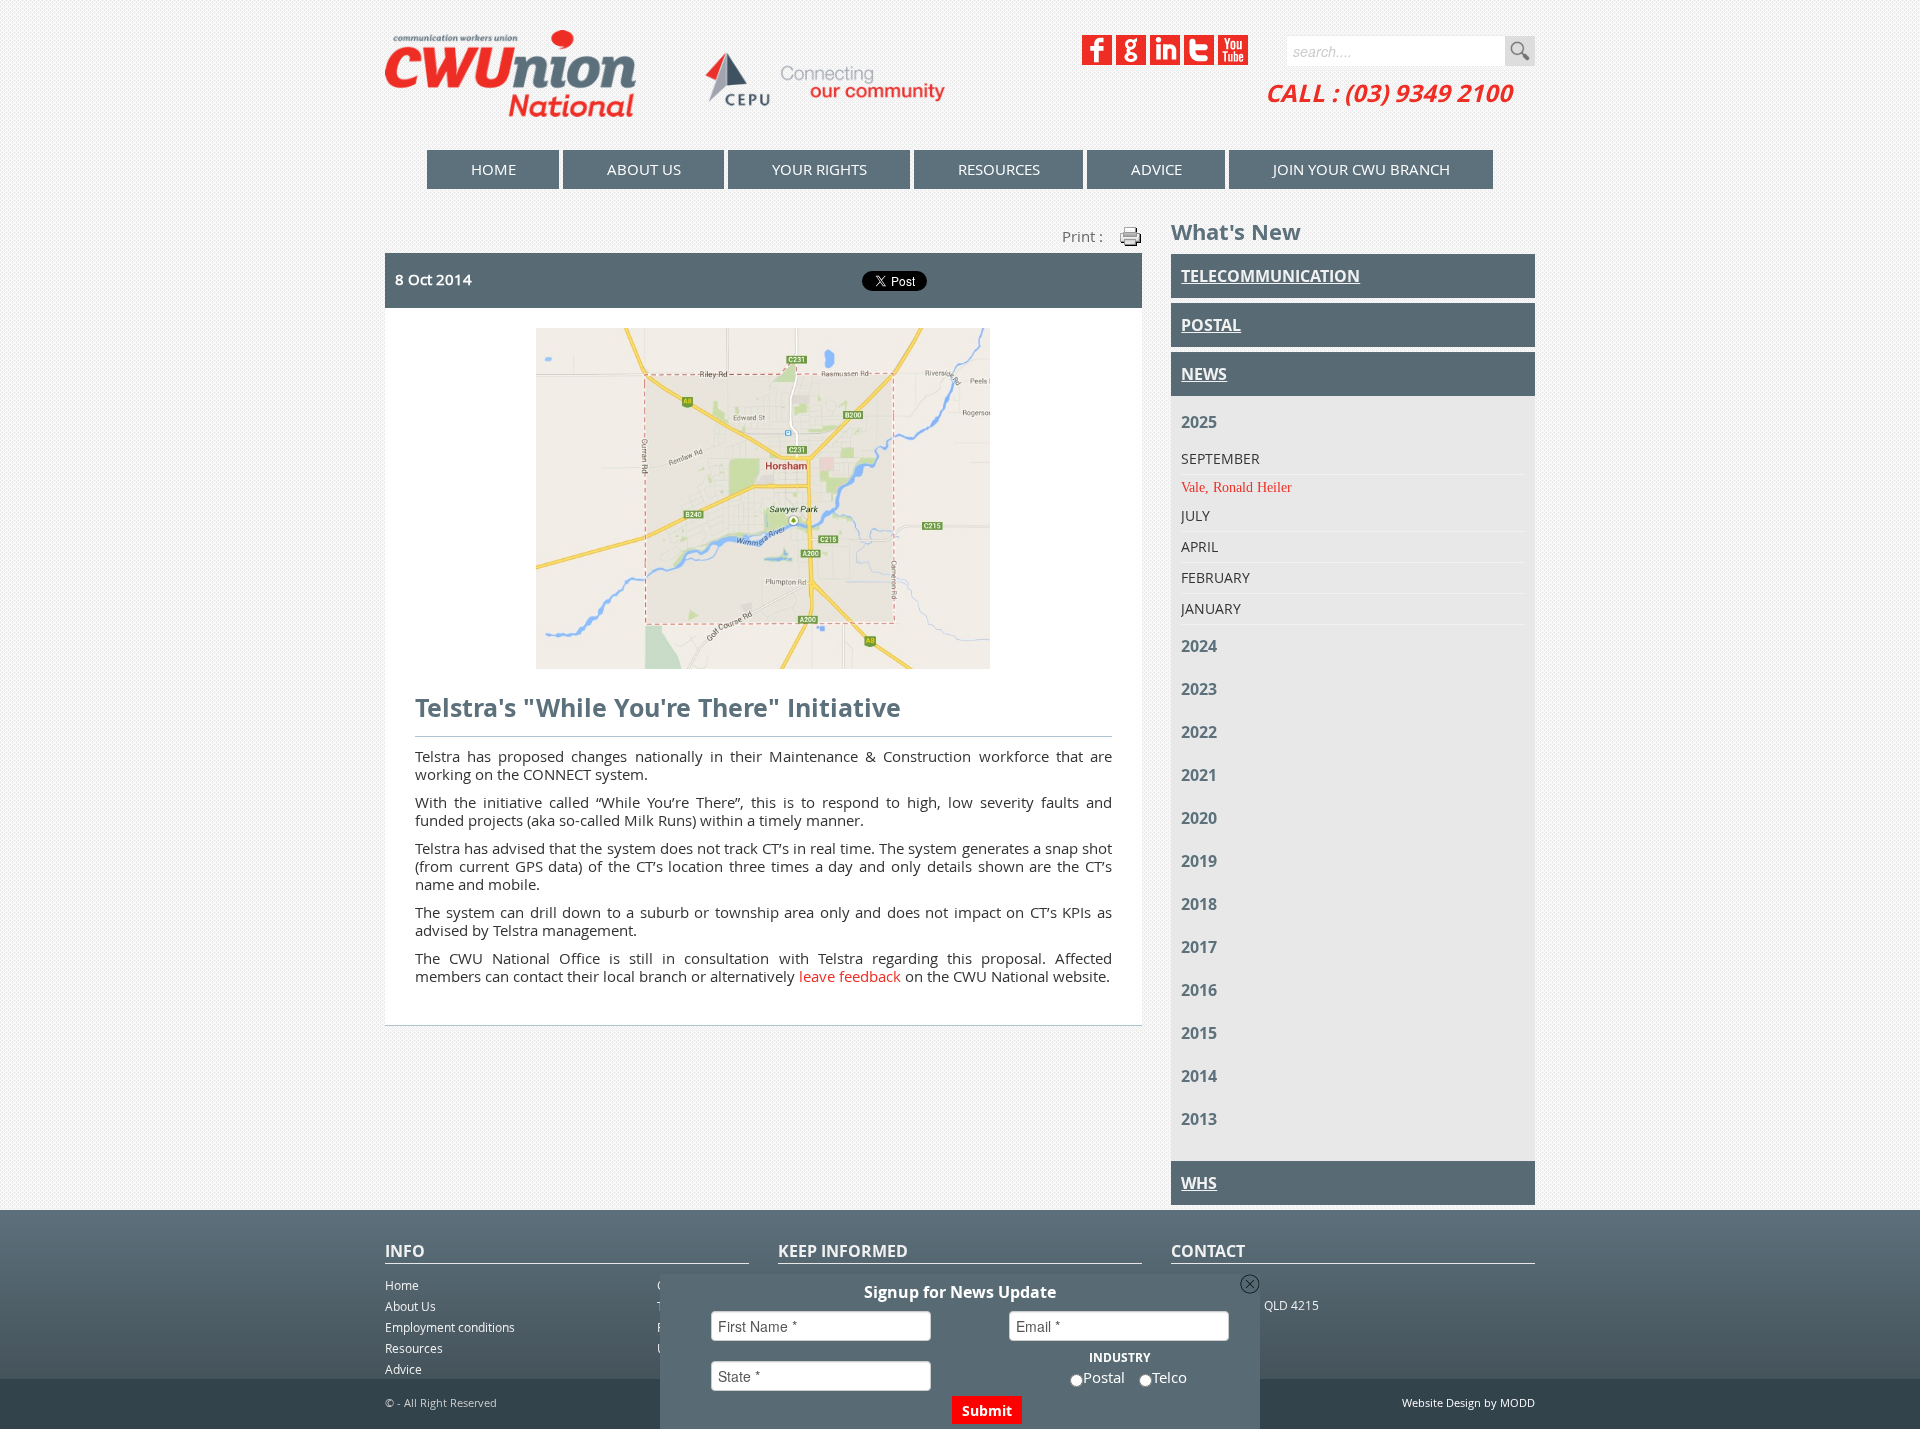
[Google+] (1131, 59)
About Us (644, 169)
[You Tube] (1233, 59)
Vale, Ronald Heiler (1236, 487)
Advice (1156, 169)
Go (1520, 51)
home (493, 169)
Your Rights (819, 169)
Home (402, 1285)
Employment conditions (450, 1327)
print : (1082, 236)
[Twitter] (1199, 59)
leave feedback (850, 976)
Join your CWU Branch (1361, 169)
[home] (665, 75)
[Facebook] (1097, 59)
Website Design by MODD (1468, 1402)
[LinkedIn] (1165, 59)
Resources (999, 169)
